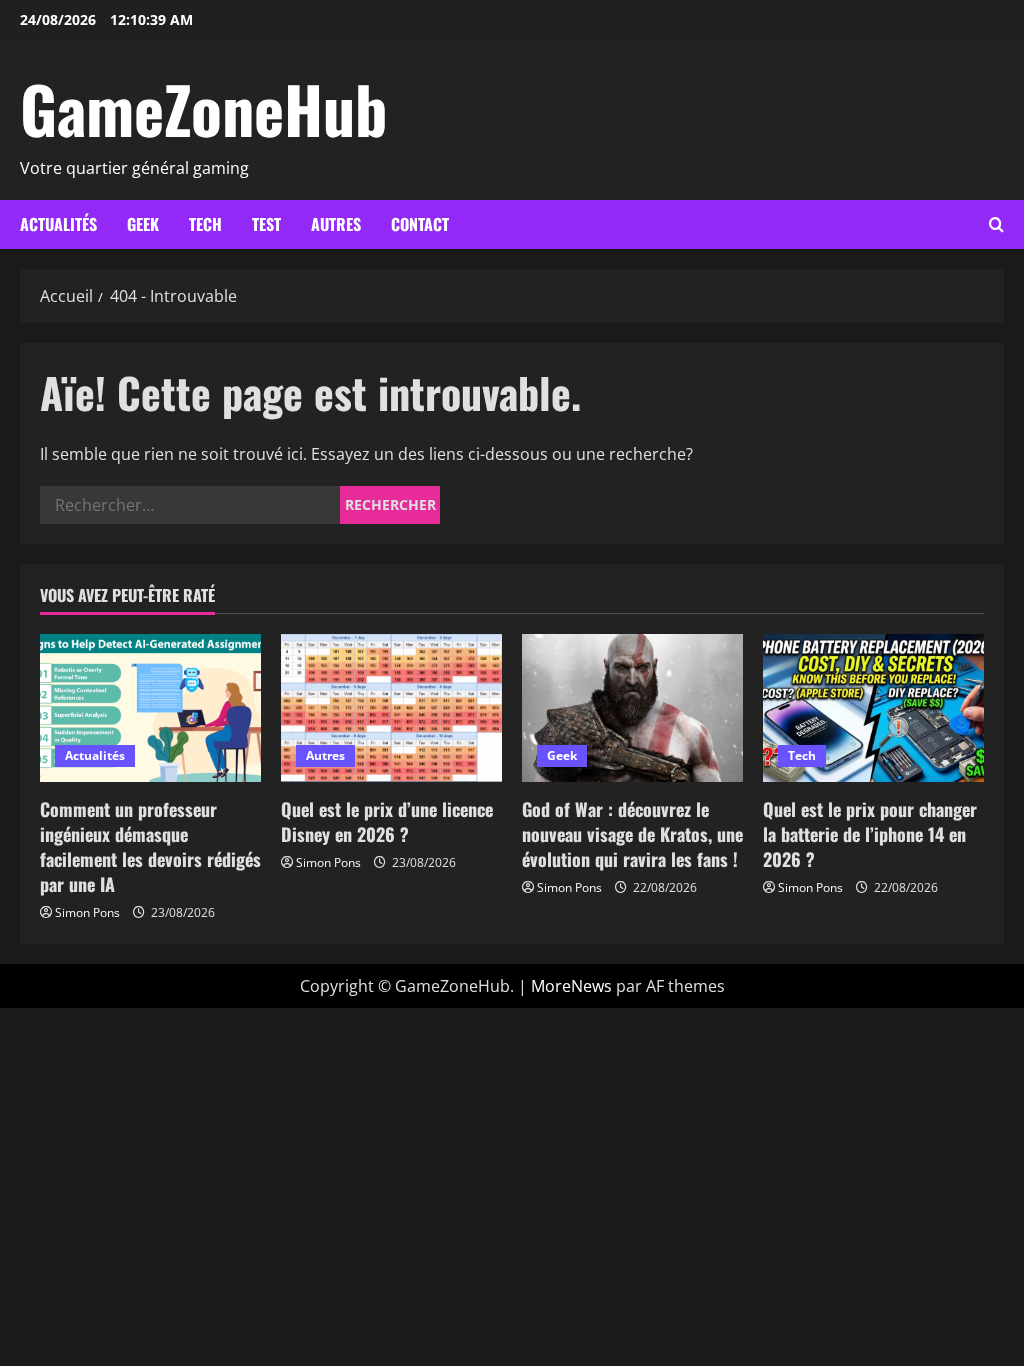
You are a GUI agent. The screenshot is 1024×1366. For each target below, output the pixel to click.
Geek (143, 224)
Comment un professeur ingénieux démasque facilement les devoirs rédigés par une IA (150, 847)
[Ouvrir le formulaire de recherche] (996, 224)
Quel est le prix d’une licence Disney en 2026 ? (387, 821)
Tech (205, 224)
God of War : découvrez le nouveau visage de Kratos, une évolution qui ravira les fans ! (632, 834)
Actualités (58, 224)
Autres (336, 224)
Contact (420, 224)
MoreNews (571, 986)
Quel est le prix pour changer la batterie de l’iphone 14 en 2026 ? (870, 834)
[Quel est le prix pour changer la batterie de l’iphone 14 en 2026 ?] (873, 707)
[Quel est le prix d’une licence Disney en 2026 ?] (391, 707)
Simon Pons (87, 912)
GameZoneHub (203, 108)
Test (266, 224)
